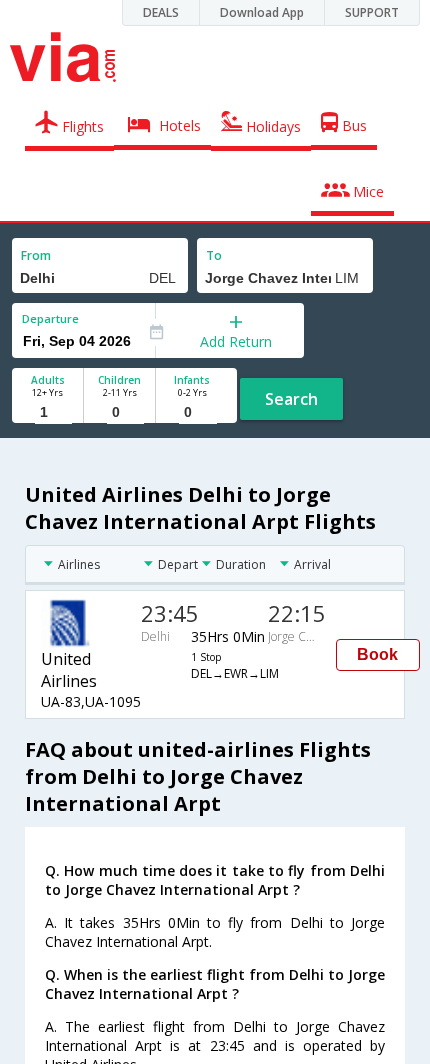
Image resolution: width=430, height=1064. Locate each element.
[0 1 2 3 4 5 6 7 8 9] (119, 412)
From (36, 255)
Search (291, 399)
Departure (50, 318)
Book (377, 654)
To (214, 255)
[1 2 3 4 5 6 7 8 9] (47, 412)
